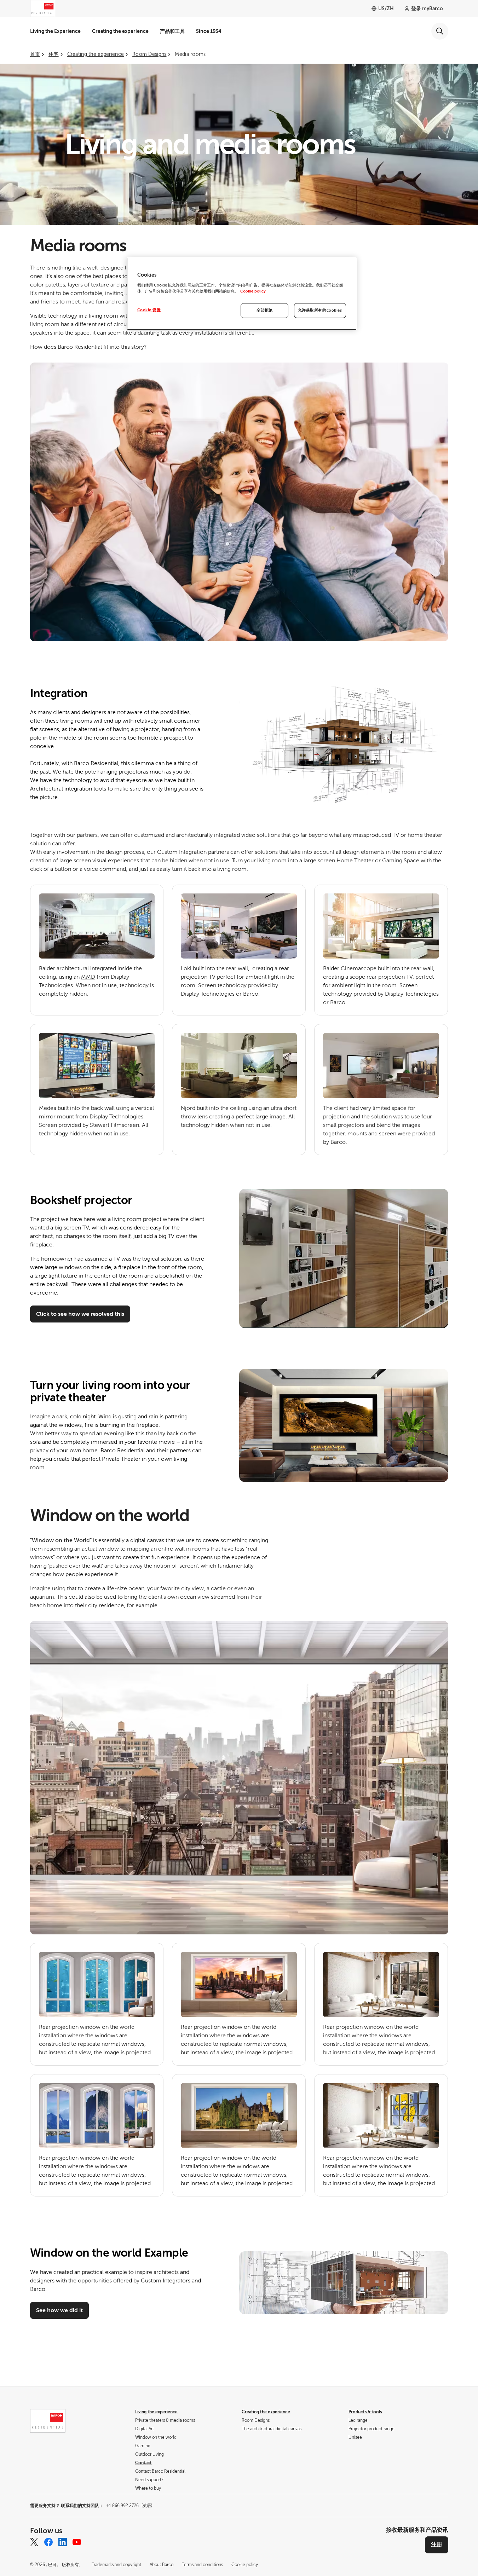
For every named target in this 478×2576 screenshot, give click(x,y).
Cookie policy (253, 291)
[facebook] (48, 2542)
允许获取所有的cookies (320, 310)
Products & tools (365, 2412)
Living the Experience (55, 31)
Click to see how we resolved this (80, 1314)
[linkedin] (63, 2542)
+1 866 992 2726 (129, 2506)
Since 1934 (209, 31)
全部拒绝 (265, 310)
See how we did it (59, 2310)
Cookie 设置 (149, 310)
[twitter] (34, 2542)
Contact (143, 2463)
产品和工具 (172, 31)
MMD (88, 977)
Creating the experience (120, 31)
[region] (242, 294)
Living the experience (156, 2412)
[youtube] (77, 2542)
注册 (437, 2545)
